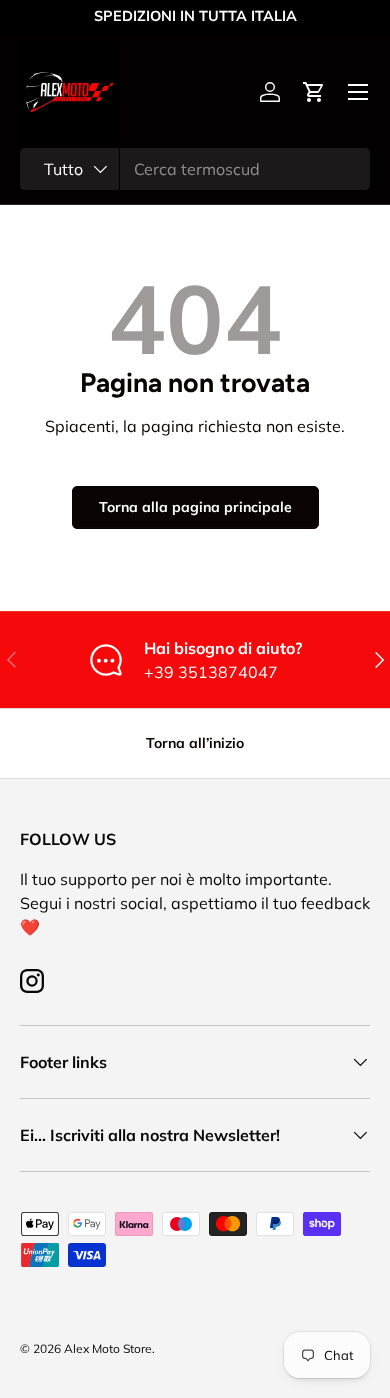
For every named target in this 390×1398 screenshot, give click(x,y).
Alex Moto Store (108, 1348)
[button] (314, 92)
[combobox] (195, 169)
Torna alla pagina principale (195, 507)
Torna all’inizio (195, 743)
